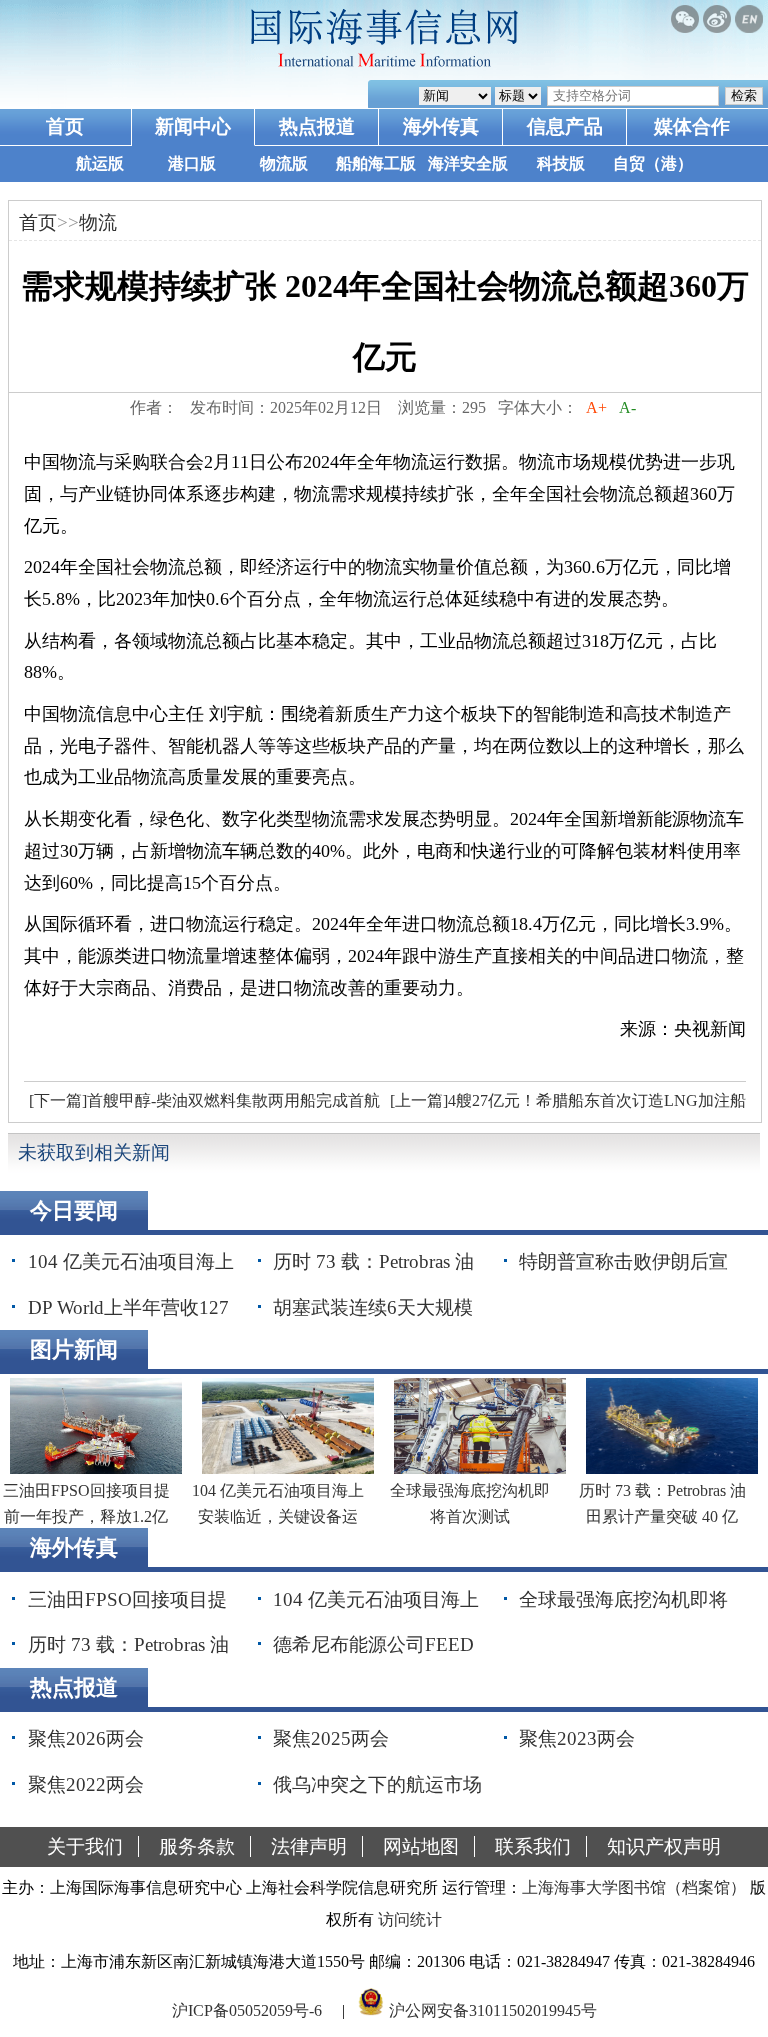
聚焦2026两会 (86, 1738)
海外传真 (441, 126)
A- (627, 407)
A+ (596, 407)
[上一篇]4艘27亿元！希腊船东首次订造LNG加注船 (568, 1100)
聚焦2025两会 (331, 1738)
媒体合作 (692, 126)
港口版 (192, 163)
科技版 (561, 163)
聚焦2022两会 (86, 1784)
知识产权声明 (664, 1846)
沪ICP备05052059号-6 (247, 2010)
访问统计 (410, 1919)
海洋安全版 (468, 163)
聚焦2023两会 (577, 1738)
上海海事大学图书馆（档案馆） (634, 1887)
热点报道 (317, 126)
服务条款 (197, 1846)
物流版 (284, 163)
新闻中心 (193, 126)
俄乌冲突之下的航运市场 (377, 1784)
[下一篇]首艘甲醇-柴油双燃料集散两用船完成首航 (204, 1100)
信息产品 (565, 126)
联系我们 (533, 1846)
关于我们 (85, 1846)
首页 (65, 126)
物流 (98, 222)
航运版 (100, 163)
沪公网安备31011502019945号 (493, 2010)
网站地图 (421, 1846)
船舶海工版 (376, 163)
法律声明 (309, 1846)
